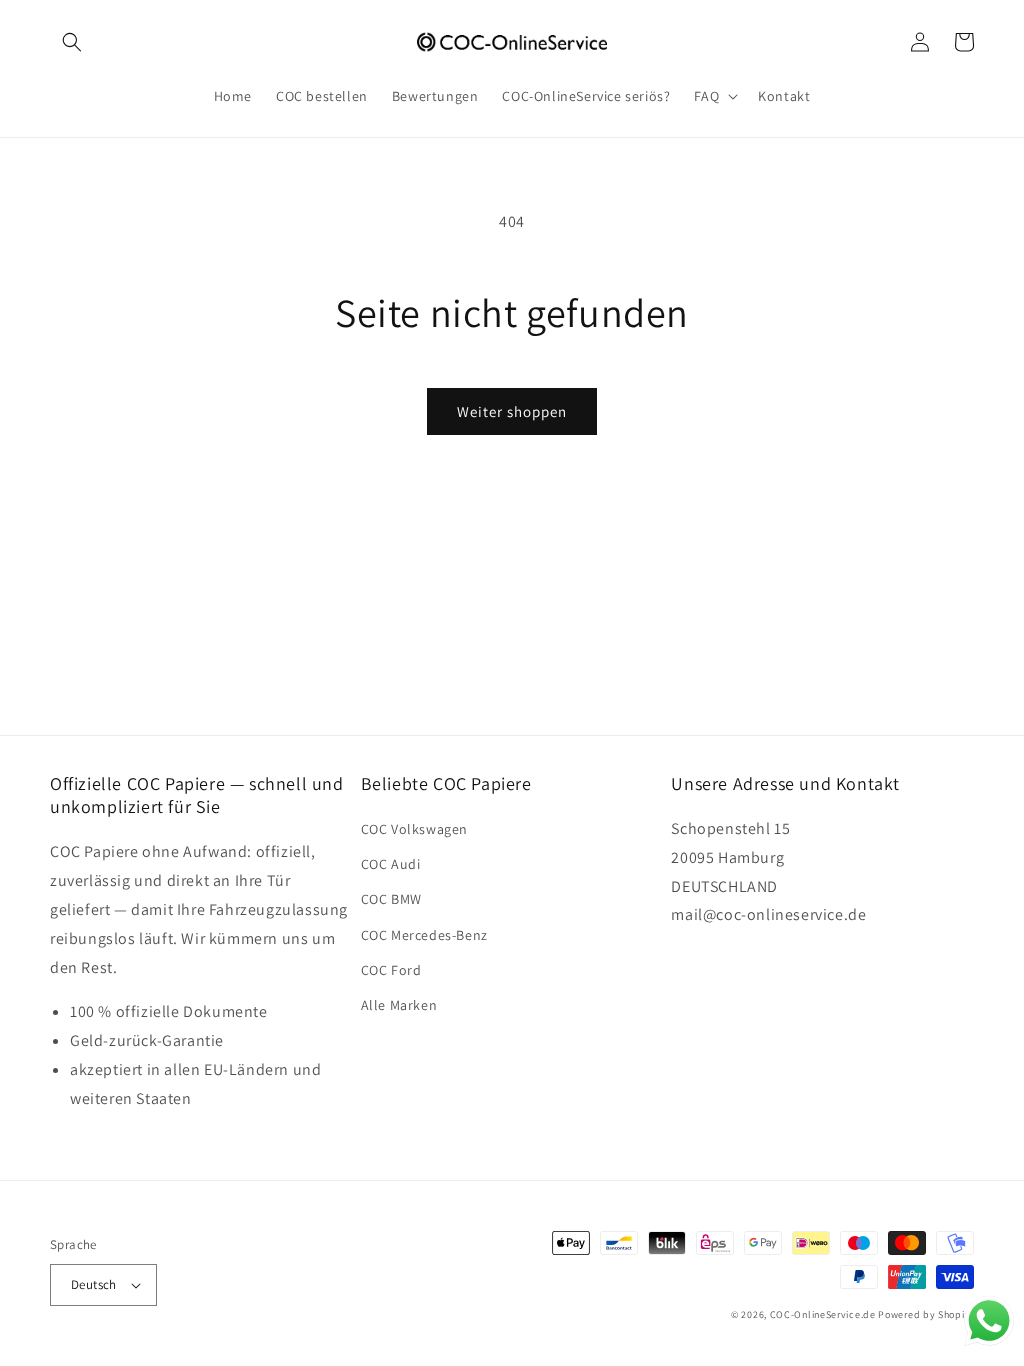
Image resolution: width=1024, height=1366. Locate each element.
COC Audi (391, 864)
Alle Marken (399, 1005)
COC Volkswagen (414, 829)
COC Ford (391, 970)
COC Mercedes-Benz (424, 935)
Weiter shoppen (512, 411)
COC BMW (391, 899)
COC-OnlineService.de (823, 1314)
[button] (72, 42)
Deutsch (94, 1284)
